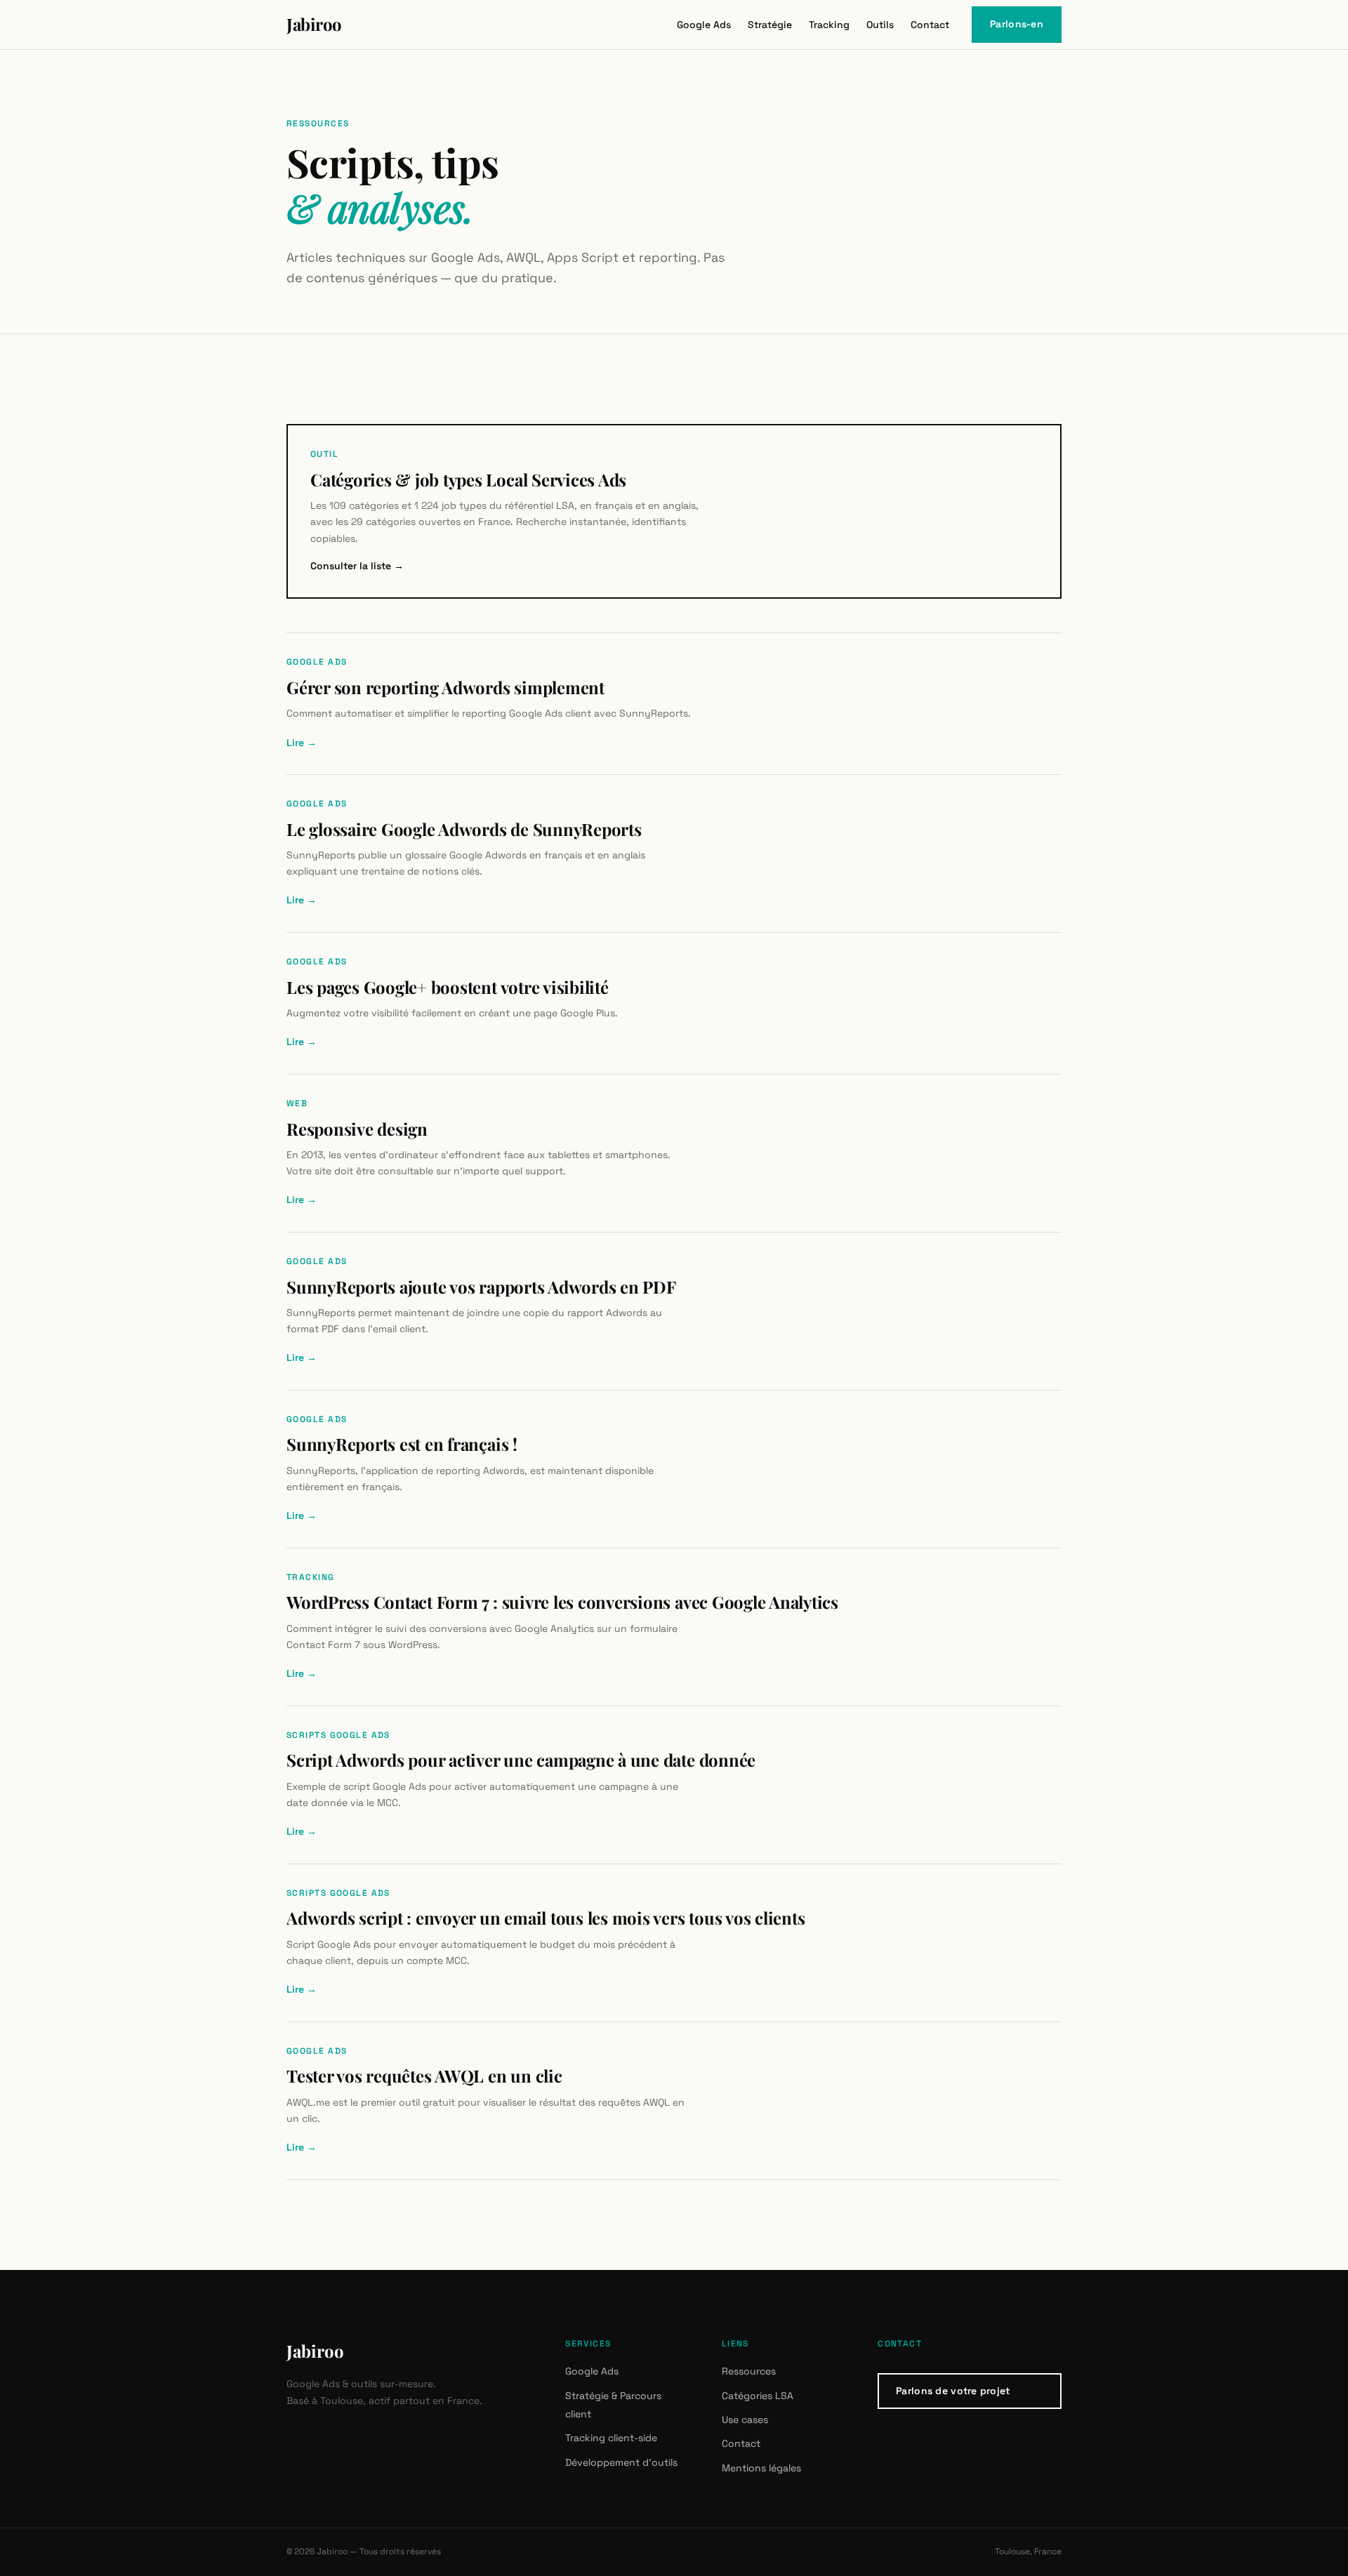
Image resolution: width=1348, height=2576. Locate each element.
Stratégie (770, 25)
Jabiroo (315, 2351)
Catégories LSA (758, 2396)
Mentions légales (761, 2468)
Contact (930, 25)
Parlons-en (1017, 24)
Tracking (829, 25)
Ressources (749, 2371)
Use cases (745, 2419)
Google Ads (704, 25)
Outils (880, 25)
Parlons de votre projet (953, 2391)
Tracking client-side (611, 2438)
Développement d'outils (621, 2462)
